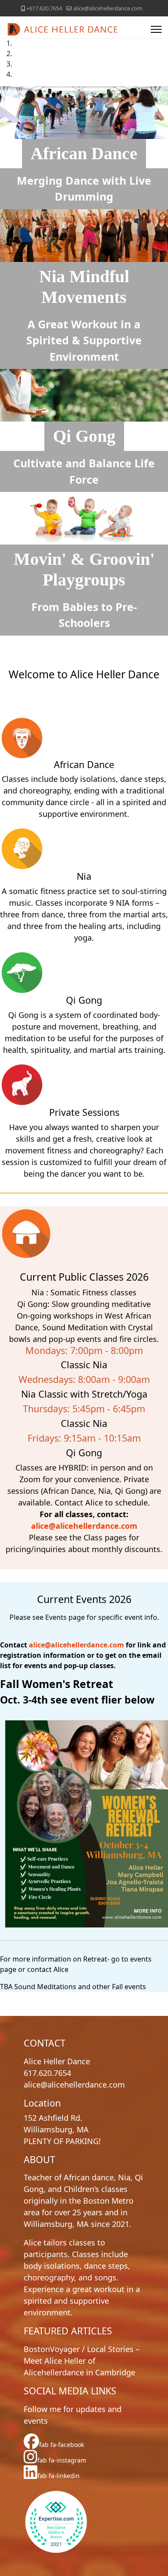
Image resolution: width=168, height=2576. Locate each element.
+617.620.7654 (44, 8)
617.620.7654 (47, 2073)
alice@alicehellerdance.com (108, 8)
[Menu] (156, 29)
